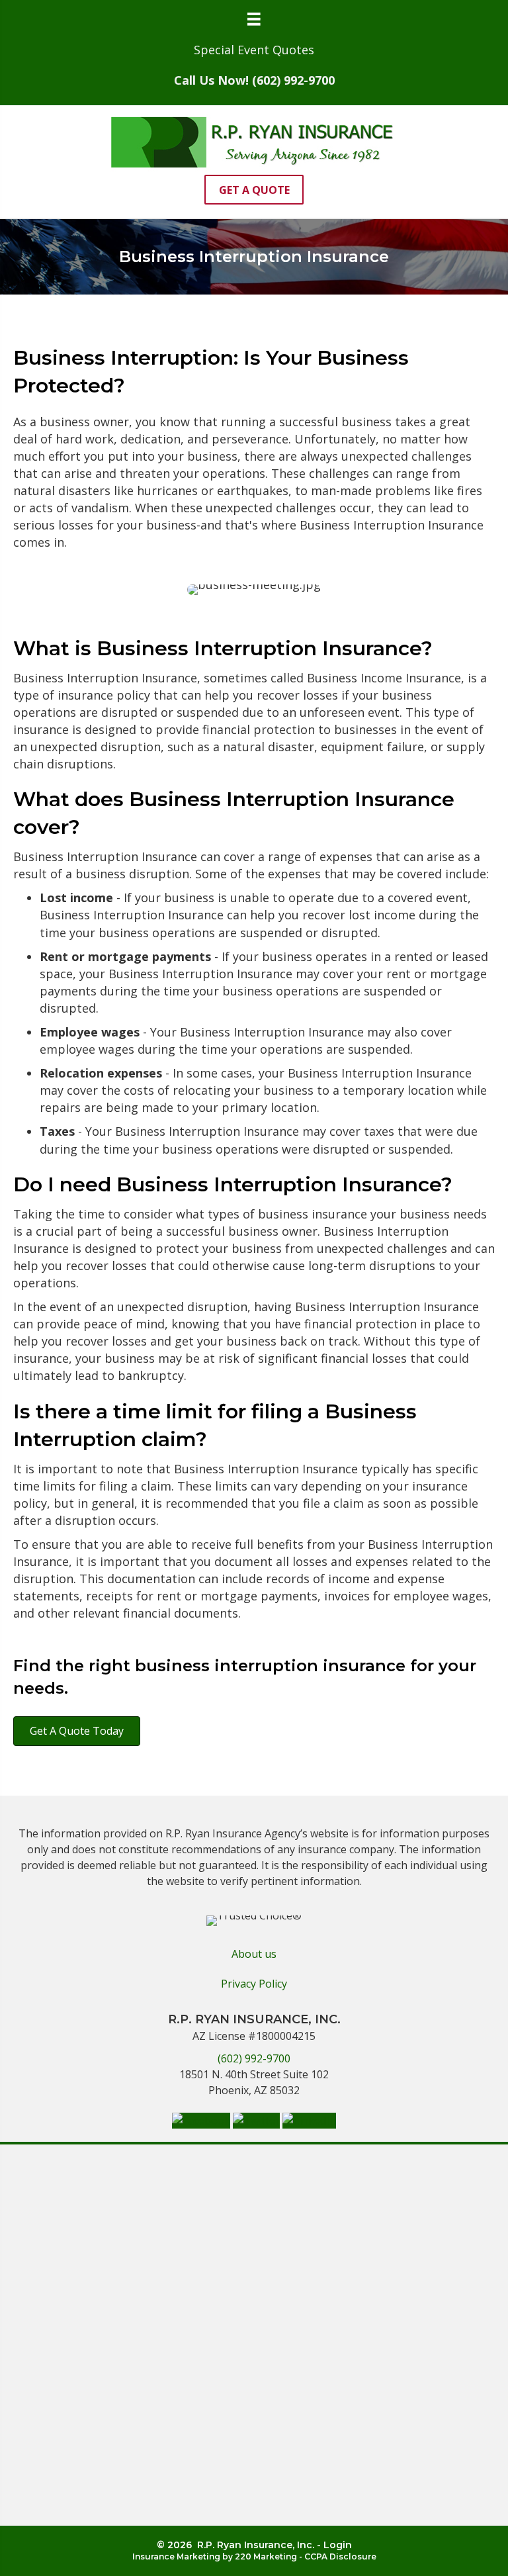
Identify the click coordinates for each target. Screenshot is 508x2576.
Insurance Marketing (176, 2556)
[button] (254, 190)
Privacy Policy (254, 1984)
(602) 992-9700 (254, 2058)
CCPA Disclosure (340, 2556)
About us (254, 1954)
